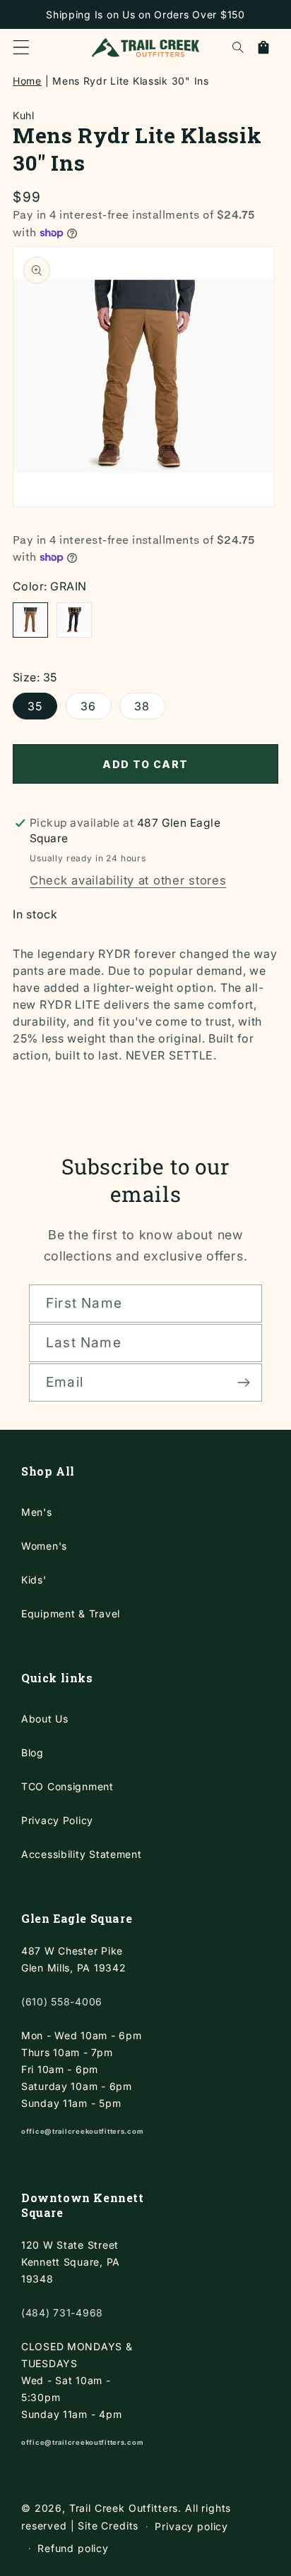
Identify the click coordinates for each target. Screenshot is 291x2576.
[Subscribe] (243, 1383)
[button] (21, 47)
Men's (37, 1512)
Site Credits (108, 2526)
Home (27, 81)
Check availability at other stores (128, 880)
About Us (45, 1719)
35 (35, 706)
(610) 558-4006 (62, 2001)
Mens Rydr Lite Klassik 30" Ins (131, 81)
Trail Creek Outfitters (124, 2508)
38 (142, 706)
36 (88, 706)
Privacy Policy (57, 1820)
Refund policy (73, 2548)
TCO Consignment (67, 1786)
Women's (44, 1546)
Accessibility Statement (82, 1854)
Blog (32, 1752)
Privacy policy (191, 2526)
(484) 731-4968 (62, 2313)
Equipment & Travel (71, 1614)
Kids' (34, 1580)
